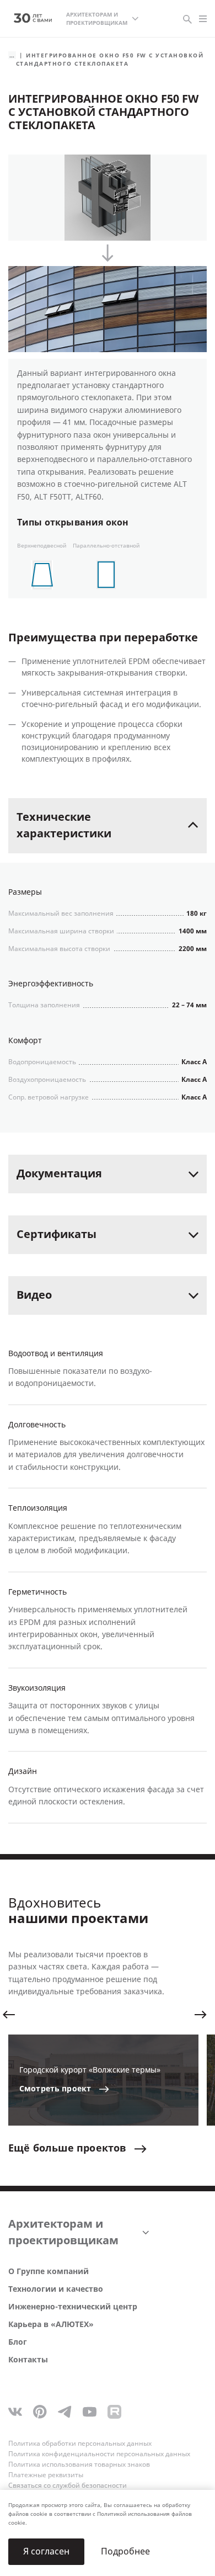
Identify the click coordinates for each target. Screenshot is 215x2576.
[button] (9, 2015)
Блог (18, 2342)
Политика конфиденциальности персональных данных (99, 2454)
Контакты (28, 2360)
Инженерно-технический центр (73, 2307)
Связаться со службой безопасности (68, 2485)
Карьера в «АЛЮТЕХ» (51, 2325)
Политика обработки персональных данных (80, 2444)
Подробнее (125, 2551)
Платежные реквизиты (46, 2475)
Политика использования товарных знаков (79, 2465)
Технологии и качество (56, 2289)
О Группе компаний (49, 2272)
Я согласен (46, 2551)
